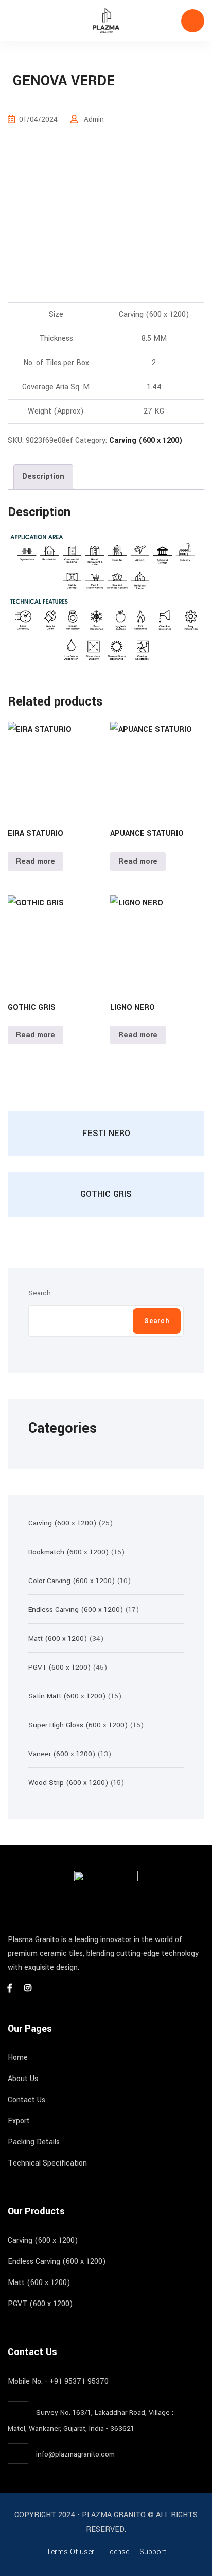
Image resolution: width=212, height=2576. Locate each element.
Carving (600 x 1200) (146, 441)
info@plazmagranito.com (75, 2454)
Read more (36, 861)
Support (153, 2552)
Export (19, 2121)
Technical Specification (47, 2163)
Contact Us (26, 2100)
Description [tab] (43, 477)
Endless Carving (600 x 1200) (57, 2262)
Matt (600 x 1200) (39, 2283)
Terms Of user (70, 2552)
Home (18, 2058)
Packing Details (34, 2142)
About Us (23, 2079)
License (117, 2552)
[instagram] (28, 1989)
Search (40, 1293)
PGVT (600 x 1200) (40, 2304)
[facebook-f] (10, 1989)
